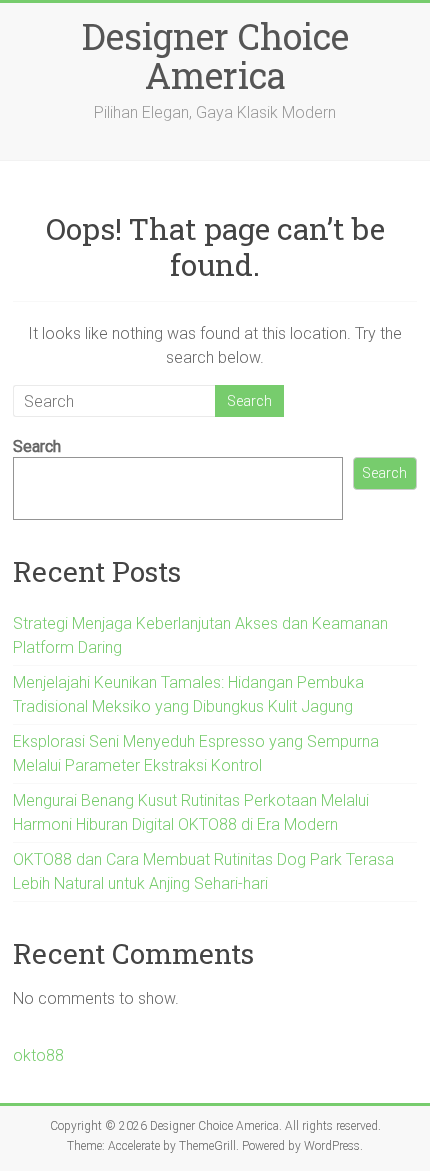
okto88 (38, 1055)
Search (37, 446)
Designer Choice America (215, 55)
